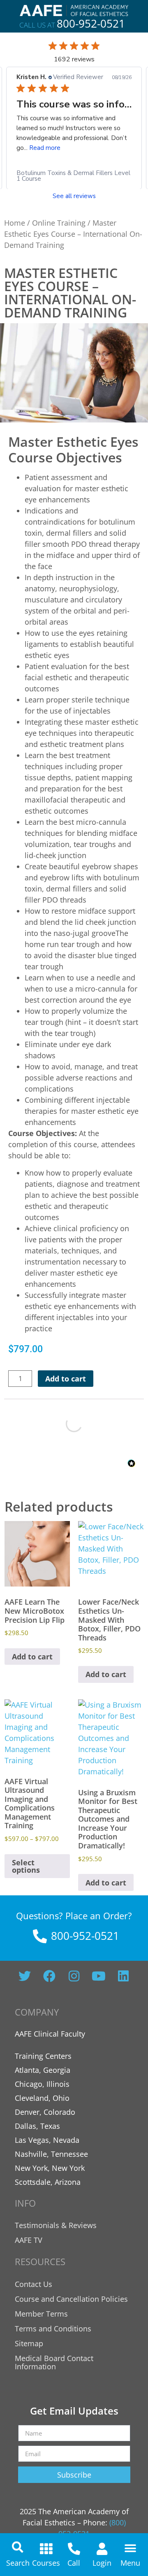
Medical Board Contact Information (54, 2362)
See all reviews (74, 196)
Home (15, 223)
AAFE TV (29, 2240)
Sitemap (29, 2343)
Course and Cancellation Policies (71, 2299)
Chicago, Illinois (42, 2084)
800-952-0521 (91, 23)
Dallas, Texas (37, 2126)
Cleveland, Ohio (42, 2098)
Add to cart (66, 1379)
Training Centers (43, 2056)
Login (102, 2563)
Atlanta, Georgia (43, 2070)
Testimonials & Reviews (56, 2225)
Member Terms (41, 2314)
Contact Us (34, 2284)
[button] (18, 2547)
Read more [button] (45, 147)
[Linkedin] (123, 1976)
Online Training (59, 223)
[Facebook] (49, 1976)
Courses (46, 2563)
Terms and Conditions (53, 2329)
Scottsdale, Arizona (48, 2182)
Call (74, 2563)
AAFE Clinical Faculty (50, 2034)
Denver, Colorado (45, 2112)
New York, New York (50, 2168)
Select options (26, 1866)
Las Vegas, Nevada (47, 2140)
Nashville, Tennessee (51, 2154)
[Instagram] (74, 1976)
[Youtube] (99, 1976)
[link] (74, 175)
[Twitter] (25, 1976)
